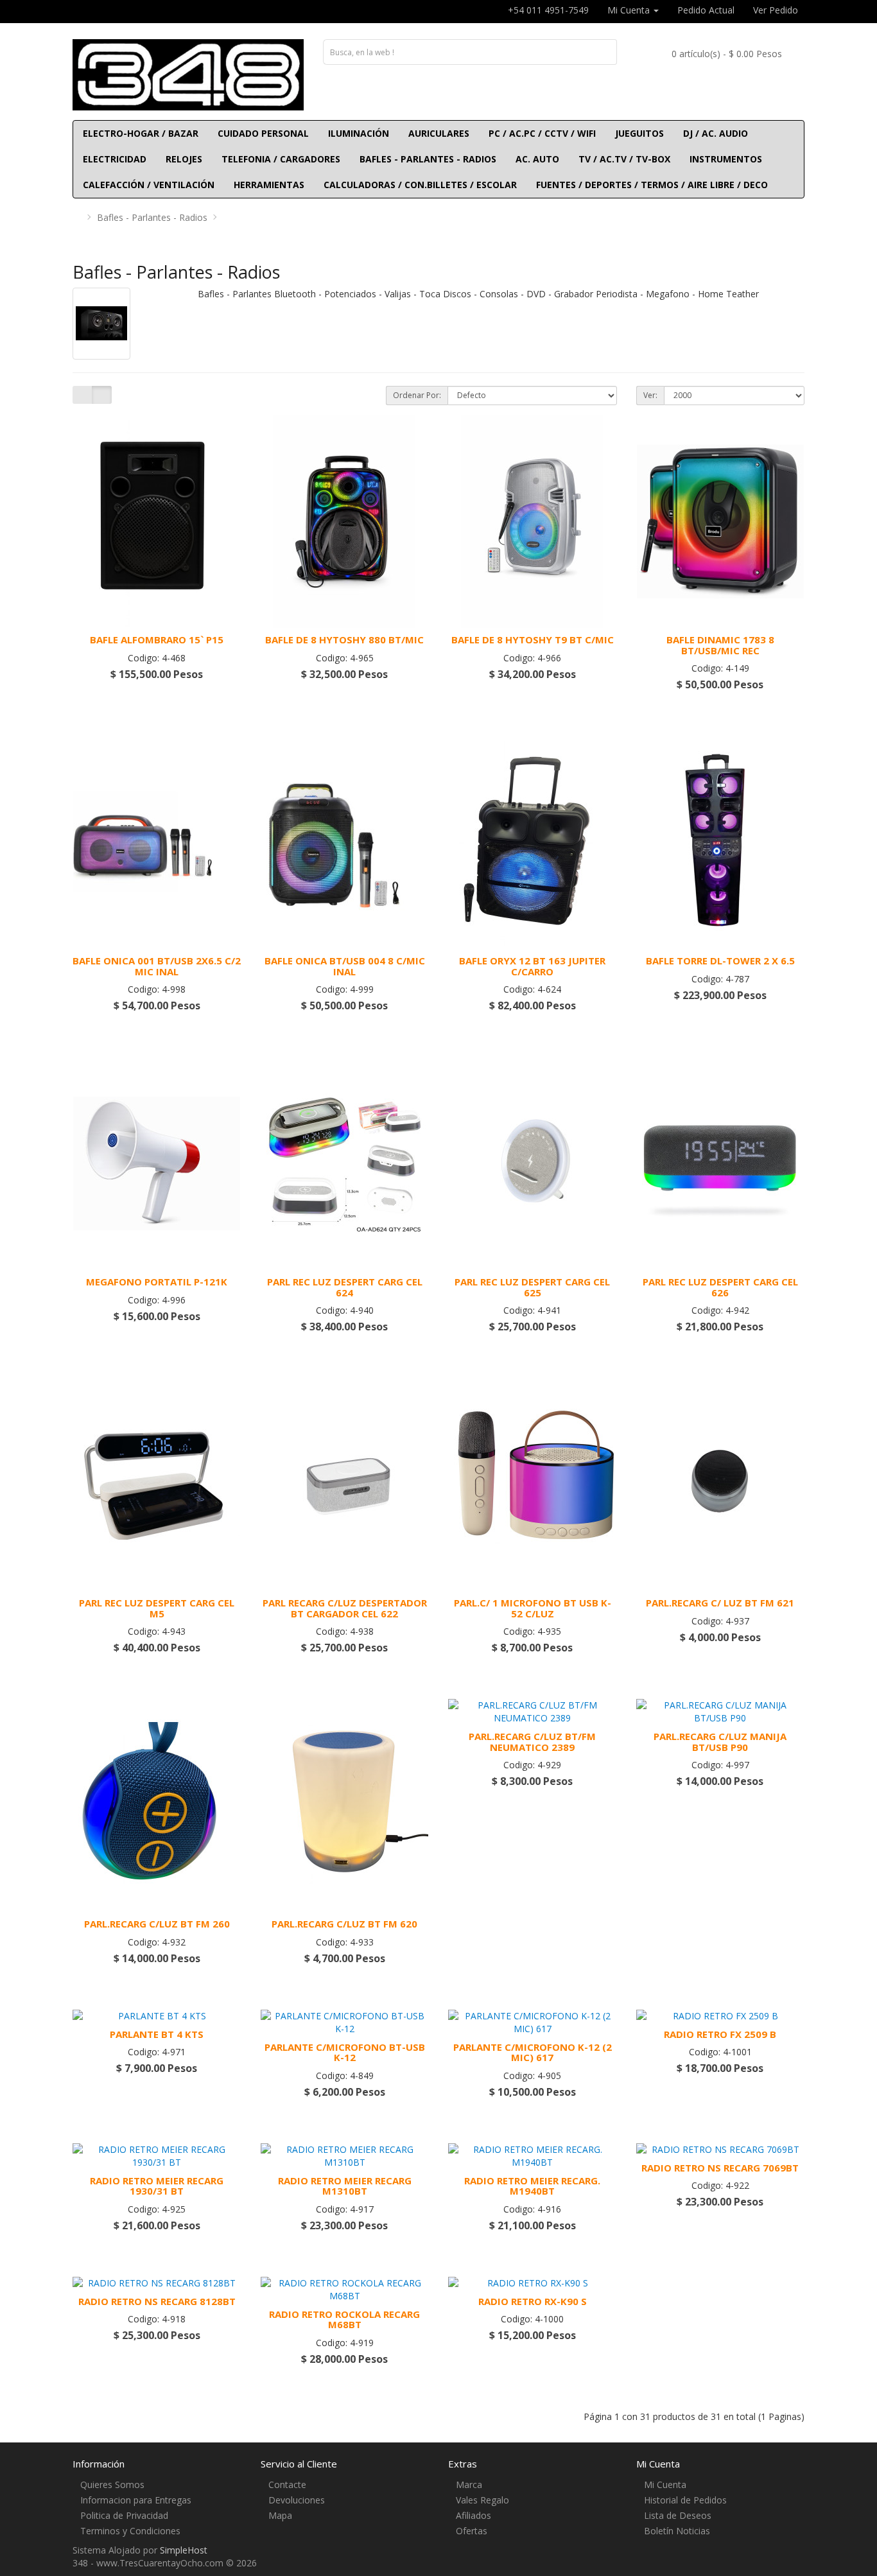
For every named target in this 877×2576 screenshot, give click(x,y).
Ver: (650, 395)
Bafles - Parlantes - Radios (428, 159)
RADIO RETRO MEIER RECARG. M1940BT (532, 2186)
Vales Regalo (482, 2500)
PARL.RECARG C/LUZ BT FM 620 (344, 1924)
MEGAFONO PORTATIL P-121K (157, 1282)
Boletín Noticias (677, 2531)
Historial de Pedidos (685, 2500)
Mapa (280, 2515)
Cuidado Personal (263, 133)
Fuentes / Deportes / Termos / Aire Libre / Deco (652, 185)
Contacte (287, 2485)
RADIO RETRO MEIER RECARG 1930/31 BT (157, 2186)
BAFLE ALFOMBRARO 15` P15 (157, 640)
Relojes (184, 159)
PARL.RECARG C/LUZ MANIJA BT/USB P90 (720, 1742)
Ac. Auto (537, 159)
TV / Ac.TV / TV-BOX (624, 159)
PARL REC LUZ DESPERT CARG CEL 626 (720, 1287)
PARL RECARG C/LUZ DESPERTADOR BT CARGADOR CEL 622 (345, 1608)
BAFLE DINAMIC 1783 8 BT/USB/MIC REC (720, 645)
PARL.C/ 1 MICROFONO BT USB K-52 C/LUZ (533, 1608)
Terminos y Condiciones (130, 2531)
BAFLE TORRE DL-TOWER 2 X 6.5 (720, 961)
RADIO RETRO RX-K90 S (533, 2301)
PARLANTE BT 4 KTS (157, 2034)
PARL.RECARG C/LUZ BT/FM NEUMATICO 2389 (532, 1742)
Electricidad (115, 159)
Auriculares (439, 133)
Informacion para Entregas (136, 2500)
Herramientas (269, 185)
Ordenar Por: (417, 395)
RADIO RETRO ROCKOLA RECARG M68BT (344, 2319)
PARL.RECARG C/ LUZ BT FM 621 (720, 1603)
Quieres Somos (112, 2485)
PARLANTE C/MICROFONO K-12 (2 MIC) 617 (533, 2052)
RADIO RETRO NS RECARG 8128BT (157, 2301)
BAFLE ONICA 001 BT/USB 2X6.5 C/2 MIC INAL (157, 966)
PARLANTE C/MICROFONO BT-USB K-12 (345, 2052)
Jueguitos (639, 133)
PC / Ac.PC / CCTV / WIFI (542, 133)
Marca (469, 2485)
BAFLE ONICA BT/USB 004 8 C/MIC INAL (345, 966)
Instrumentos (726, 159)
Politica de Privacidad (124, 2515)
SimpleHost (184, 2550)
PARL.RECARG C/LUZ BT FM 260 (157, 1924)
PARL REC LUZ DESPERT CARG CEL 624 (345, 1287)
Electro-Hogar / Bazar (141, 133)
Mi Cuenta (665, 2485)
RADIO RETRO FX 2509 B (720, 2034)
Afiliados (473, 2515)
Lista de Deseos (678, 2515)
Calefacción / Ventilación (149, 185)
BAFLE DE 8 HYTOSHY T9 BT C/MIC (533, 640)
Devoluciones (297, 2500)
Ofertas (472, 2531)
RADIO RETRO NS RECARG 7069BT (720, 2168)
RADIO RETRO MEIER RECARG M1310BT (345, 2186)
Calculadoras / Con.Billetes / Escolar (420, 185)
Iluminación (359, 133)
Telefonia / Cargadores (281, 159)
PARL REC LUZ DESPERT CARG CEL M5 (157, 1608)
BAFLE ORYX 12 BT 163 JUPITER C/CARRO (532, 966)
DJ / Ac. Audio (716, 133)
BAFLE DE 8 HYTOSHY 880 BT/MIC (344, 640)
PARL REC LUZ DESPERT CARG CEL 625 (532, 1287)
